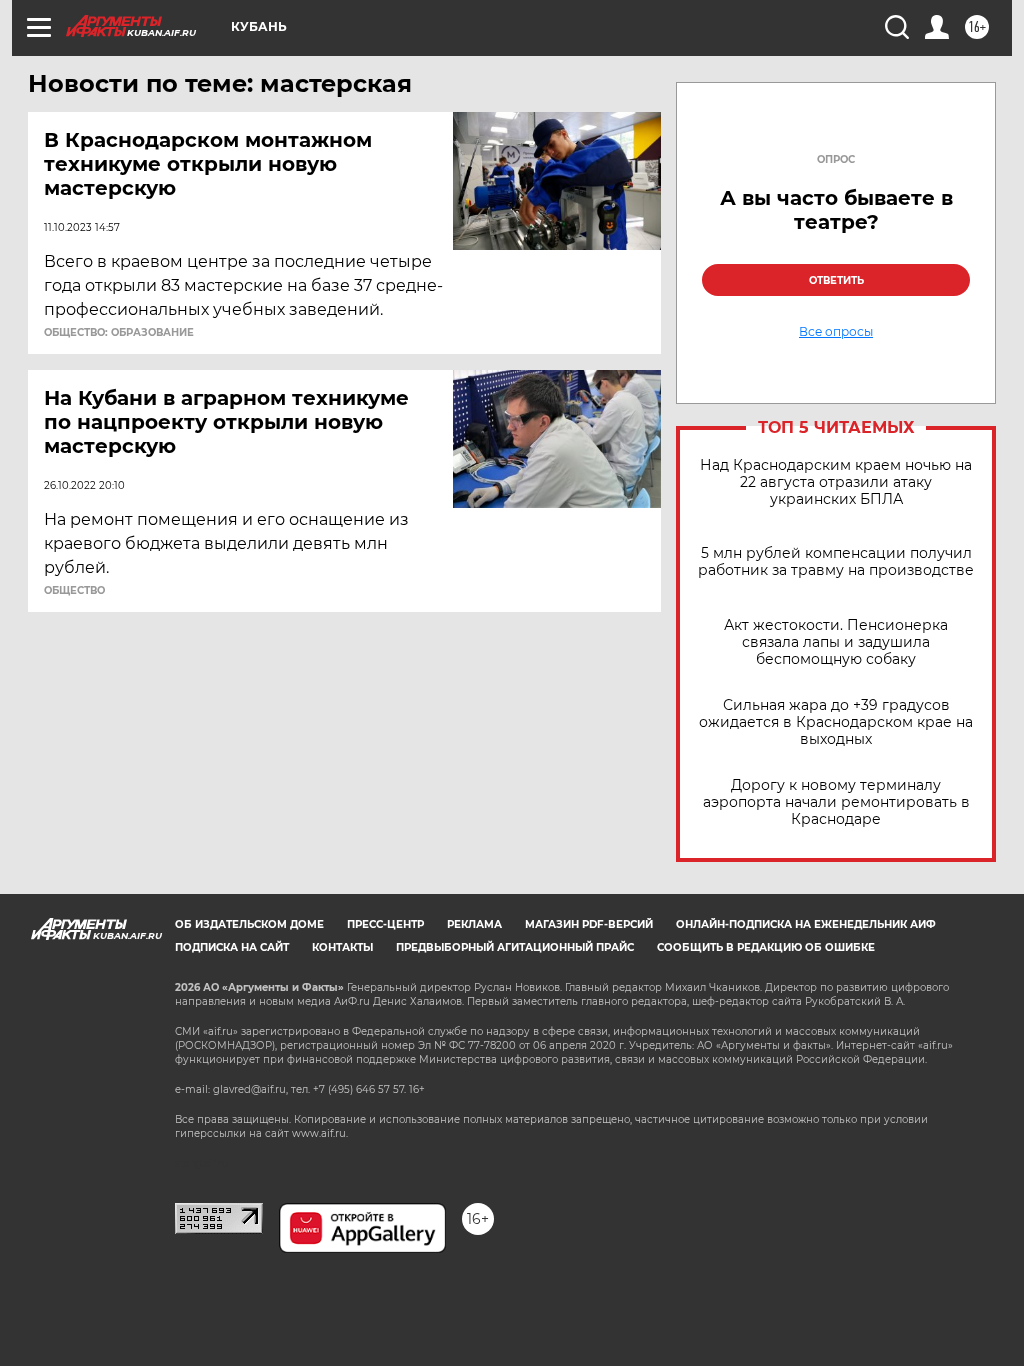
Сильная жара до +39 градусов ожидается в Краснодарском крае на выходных (836, 722)
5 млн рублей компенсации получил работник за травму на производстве (836, 562)
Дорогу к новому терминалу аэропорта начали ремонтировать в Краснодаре (836, 802)
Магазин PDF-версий (589, 924)
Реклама (474, 924)
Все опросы (836, 332)
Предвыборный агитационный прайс (515, 947)
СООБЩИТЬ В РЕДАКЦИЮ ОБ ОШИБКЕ (766, 947)
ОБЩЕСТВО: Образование (119, 333)
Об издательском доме (249, 924)
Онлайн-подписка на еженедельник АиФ (806, 924)
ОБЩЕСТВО (74, 591)
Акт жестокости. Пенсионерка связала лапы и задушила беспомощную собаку (836, 642)
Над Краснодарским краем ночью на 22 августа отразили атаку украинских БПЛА (836, 482)
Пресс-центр (385, 924)
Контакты (342, 947)
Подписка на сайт (232, 947)
